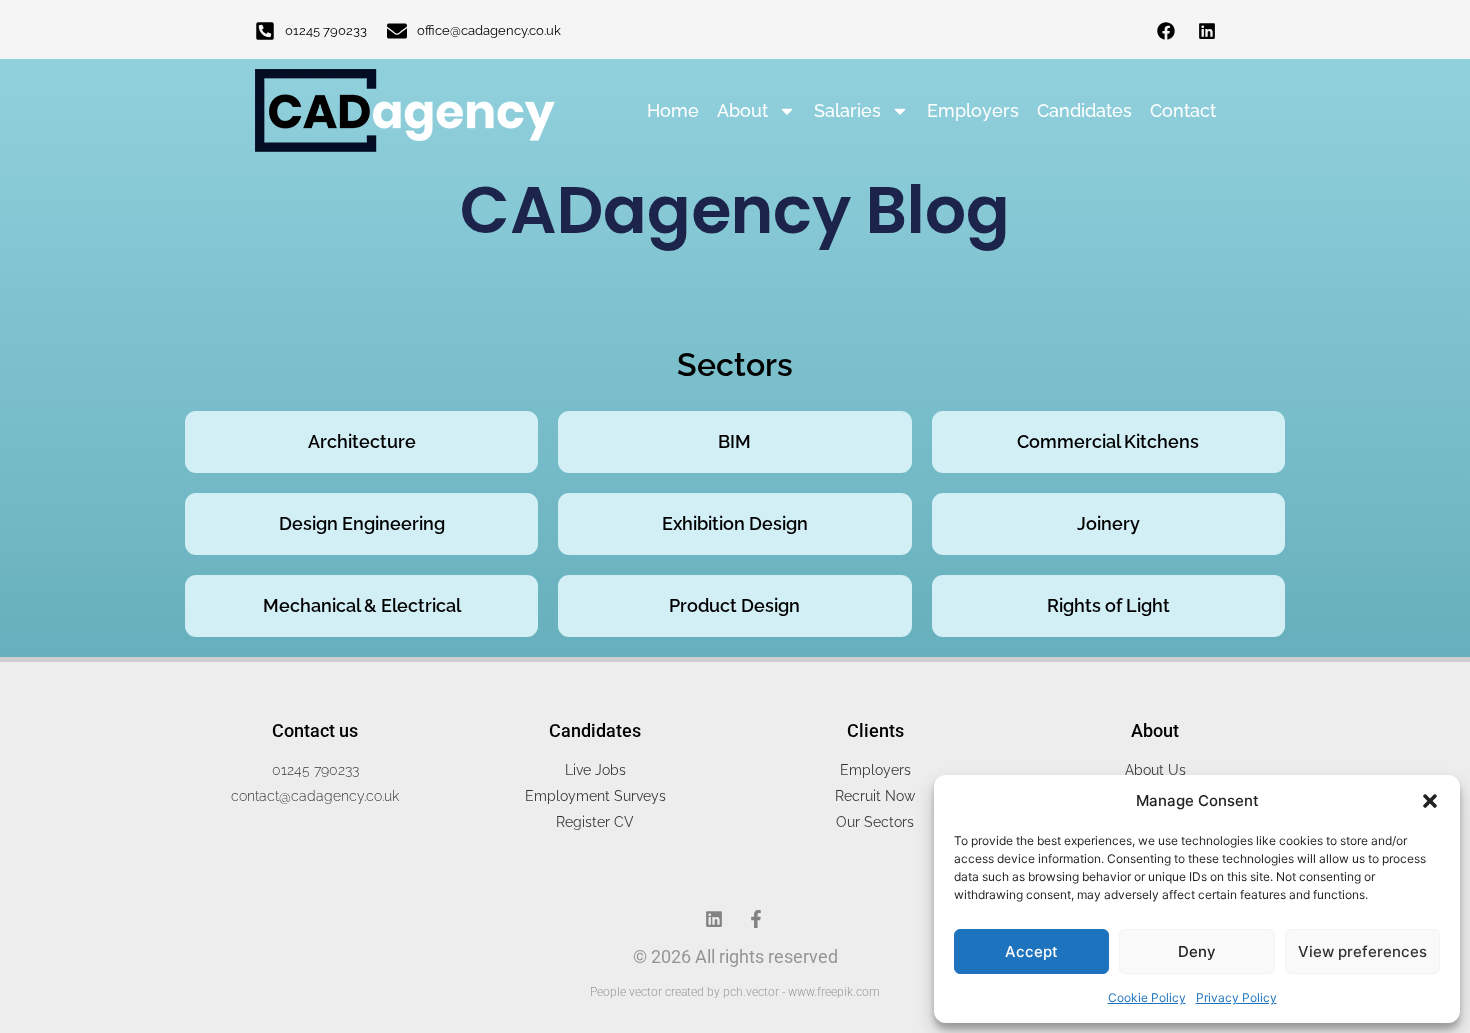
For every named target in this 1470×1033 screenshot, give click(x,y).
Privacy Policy (1236, 997)
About (742, 110)
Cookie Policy (1147, 997)
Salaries (847, 110)
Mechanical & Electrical (362, 605)
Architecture (362, 441)
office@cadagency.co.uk (489, 30)
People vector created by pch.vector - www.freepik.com (735, 992)
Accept (1031, 951)
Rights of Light (1108, 605)
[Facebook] (1166, 31)
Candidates (1084, 110)
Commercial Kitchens (1108, 441)
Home (673, 110)
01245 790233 (326, 30)
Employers (973, 110)
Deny (1197, 951)
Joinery (1108, 523)
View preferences (1362, 951)
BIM (734, 441)
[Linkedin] (1207, 31)
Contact (1183, 110)
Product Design (734, 605)
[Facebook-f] (756, 919)
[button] (1430, 801)
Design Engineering (362, 523)
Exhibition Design (735, 523)
